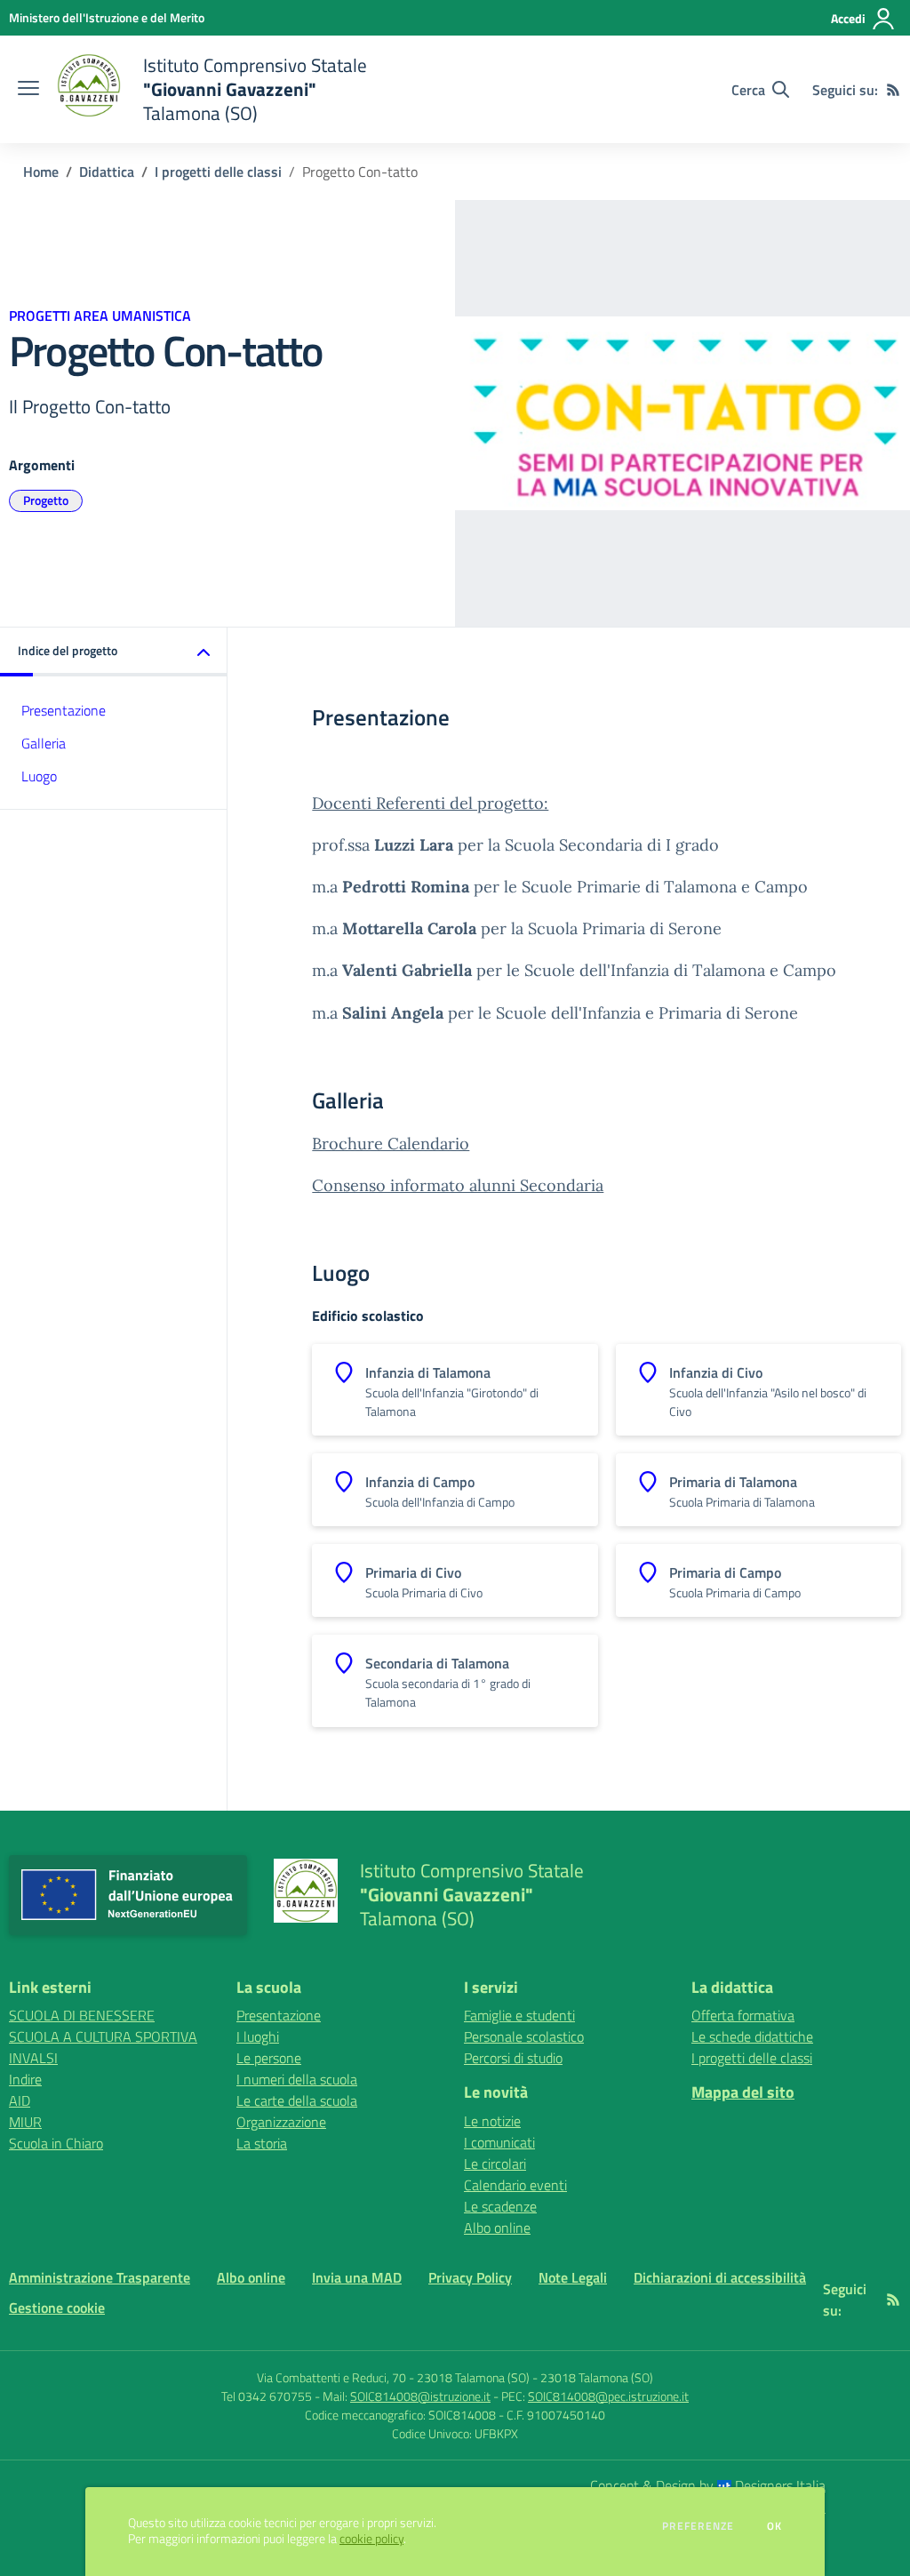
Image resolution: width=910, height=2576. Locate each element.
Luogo (39, 776)
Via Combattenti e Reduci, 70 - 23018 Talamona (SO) (393, 2377)
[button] (114, 652)
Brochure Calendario (391, 1144)
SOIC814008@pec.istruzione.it (608, 2396)
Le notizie (492, 2121)
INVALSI (33, 2058)
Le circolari (495, 2164)
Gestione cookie (57, 2308)
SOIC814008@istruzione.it (420, 2396)
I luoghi (258, 2036)
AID (20, 2100)
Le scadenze (500, 2206)
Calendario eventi (515, 2185)
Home (41, 172)
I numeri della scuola (297, 2079)
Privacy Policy (470, 2277)
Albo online (497, 2228)
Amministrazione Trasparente (100, 2277)
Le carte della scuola (297, 2100)
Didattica (107, 172)
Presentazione (64, 710)
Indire (25, 2079)
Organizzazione (281, 2122)
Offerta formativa (743, 2015)
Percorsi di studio (513, 2058)
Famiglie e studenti (519, 2015)
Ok (775, 2526)
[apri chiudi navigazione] (28, 90)
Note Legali (573, 2277)
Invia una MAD (357, 2277)
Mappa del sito (743, 2092)
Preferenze (698, 2526)
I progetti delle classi (218, 172)
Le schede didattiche (752, 2036)
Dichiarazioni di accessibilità (720, 2277)
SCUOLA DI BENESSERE (82, 2015)
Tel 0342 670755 (267, 2396)
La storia (262, 2143)
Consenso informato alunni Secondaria (458, 1185)
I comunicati (499, 2142)
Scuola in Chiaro (56, 2143)
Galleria (44, 743)
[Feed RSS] (893, 90)
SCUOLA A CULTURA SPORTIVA (103, 2036)
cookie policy (371, 2539)
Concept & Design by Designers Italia (708, 2485)
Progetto (46, 500)
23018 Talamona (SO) (597, 2377)
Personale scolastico (524, 2036)
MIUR (25, 2122)
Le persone (269, 2058)
